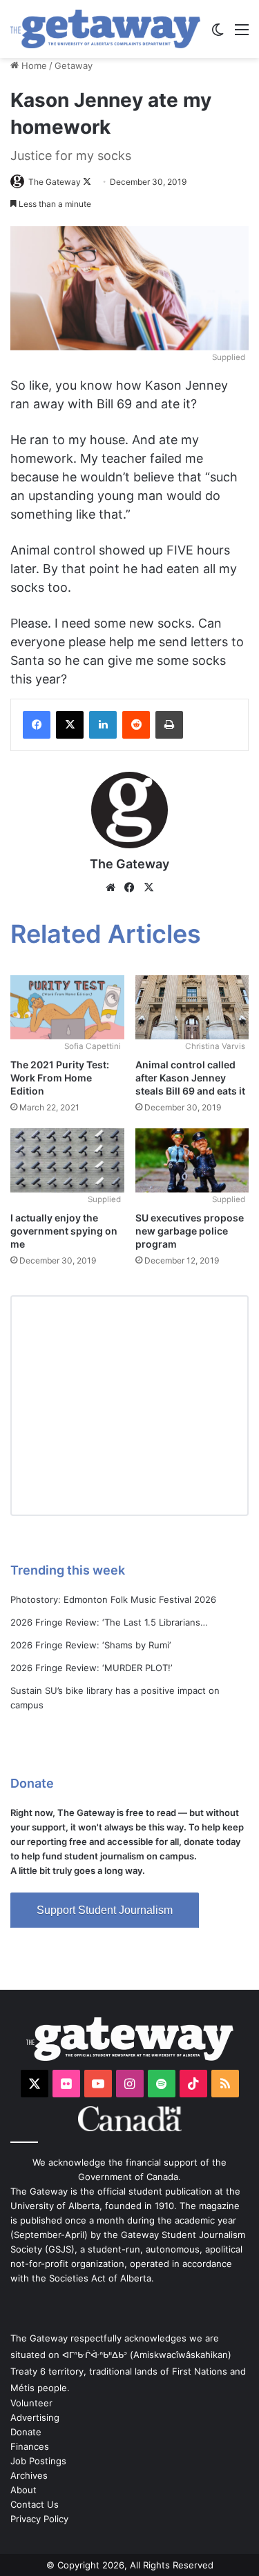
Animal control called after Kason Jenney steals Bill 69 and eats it (190, 1078)
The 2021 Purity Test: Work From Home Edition (60, 1078)
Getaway (74, 66)
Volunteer (31, 2403)
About (23, 2490)
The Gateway (55, 182)
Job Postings (38, 2461)
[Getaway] (105, 29)
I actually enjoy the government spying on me (64, 1231)
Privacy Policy (39, 2519)
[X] (149, 888)
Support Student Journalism (105, 1910)
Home (33, 66)
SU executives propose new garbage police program (190, 1231)
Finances (30, 2446)
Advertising (35, 2417)
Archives (29, 2475)
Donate (26, 2432)
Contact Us (35, 2504)
